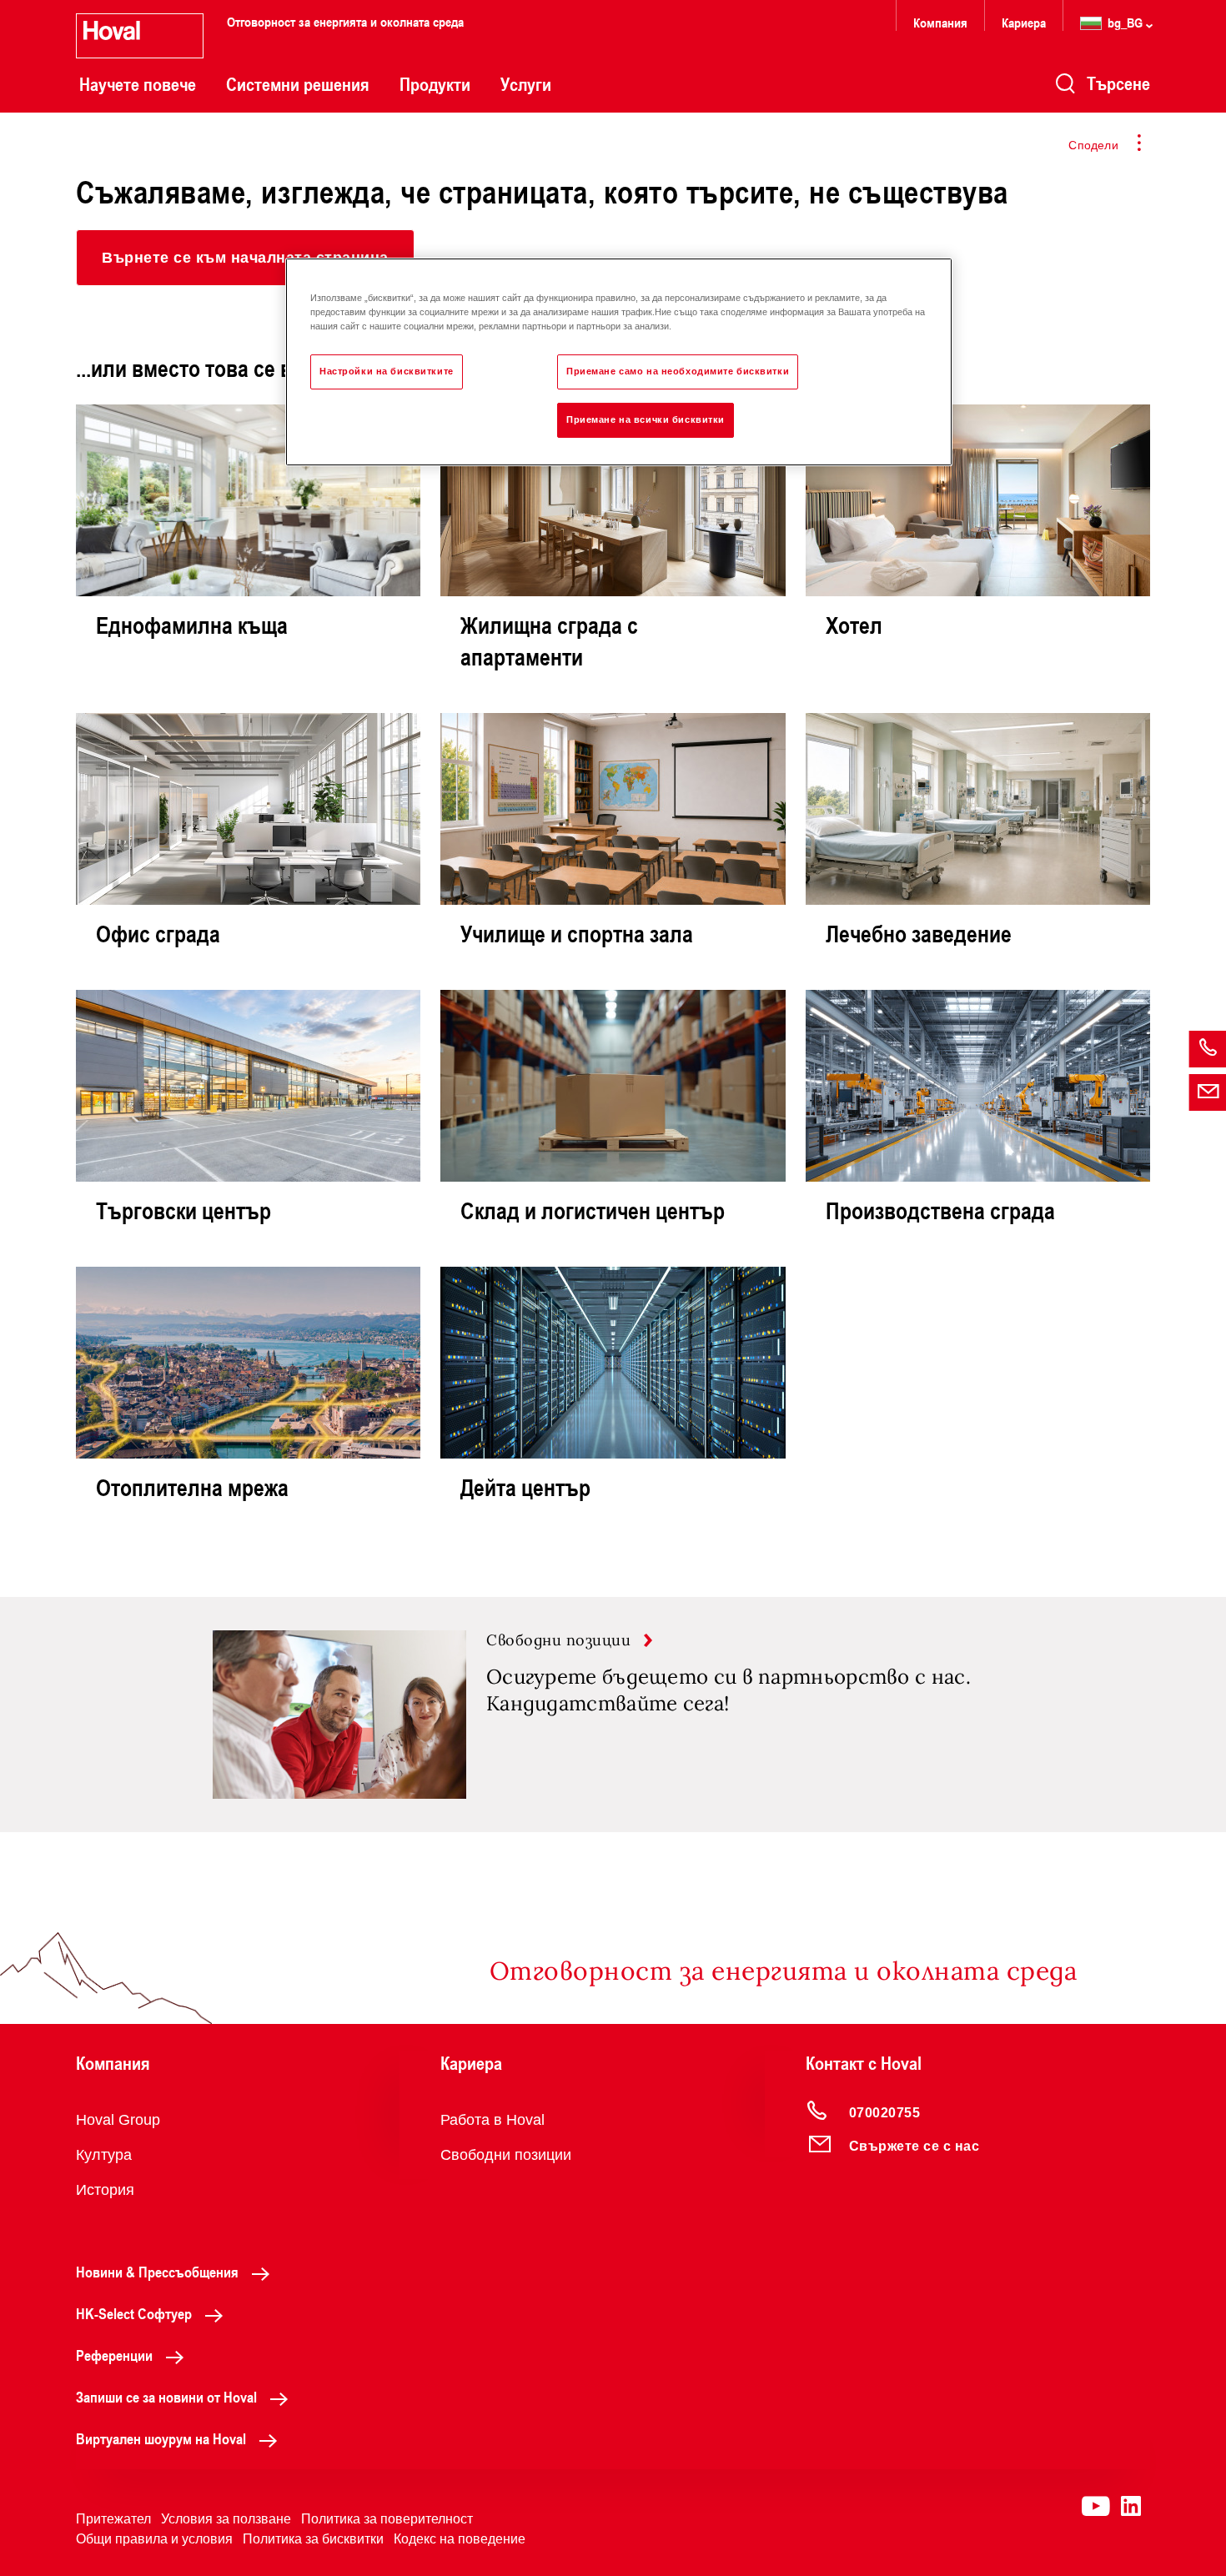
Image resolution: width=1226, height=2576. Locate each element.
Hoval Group (118, 2120)
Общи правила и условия (154, 2539)
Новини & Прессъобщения (157, 2272)
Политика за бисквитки (313, 2539)
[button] (245, 258)
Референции (114, 2355)
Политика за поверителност (387, 2519)
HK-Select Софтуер (134, 2313)
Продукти (435, 84)
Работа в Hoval (492, 2120)
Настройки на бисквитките (387, 371)
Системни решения (298, 84)
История (105, 2190)
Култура (104, 2155)
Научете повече (138, 84)
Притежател (113, 2519)
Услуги (526, 84)
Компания (940, 22)
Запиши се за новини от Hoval (166, 2397)
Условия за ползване (226, 2519)
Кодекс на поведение (460, 2539)
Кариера (1024, 22)
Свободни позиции (506, 2155)
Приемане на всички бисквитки (646, 419)
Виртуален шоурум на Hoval (161, 2438)
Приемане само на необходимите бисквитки (678, 371)
